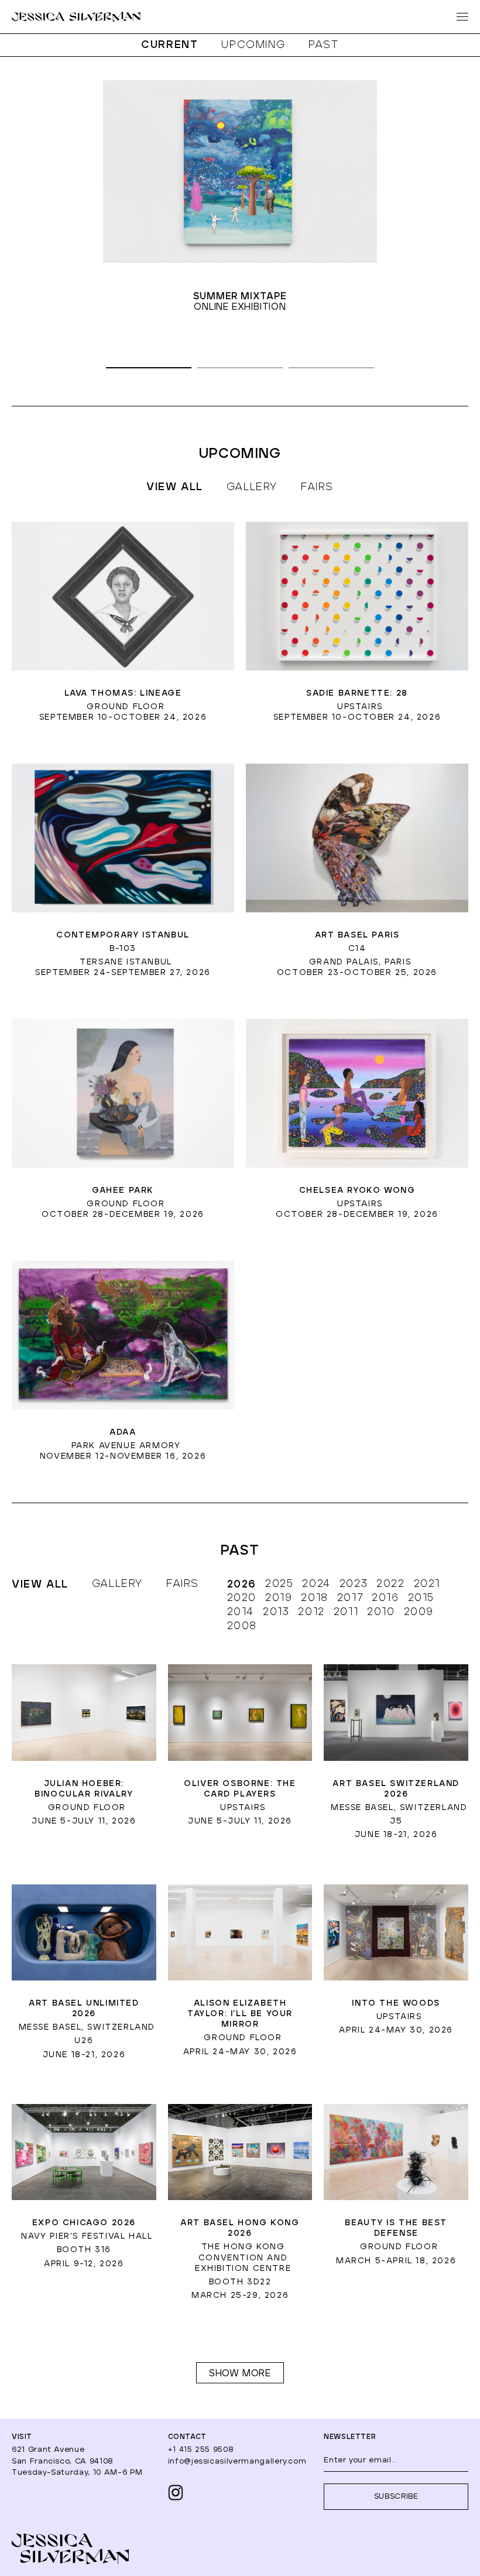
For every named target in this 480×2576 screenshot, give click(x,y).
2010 (381, 1612)
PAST (323, 45)
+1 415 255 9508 (201, 2450)
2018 (314, 1598)
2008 (242, 1626)
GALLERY (252, 487)
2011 (346, 1612)
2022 (390, 1584)
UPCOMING (253, 45)
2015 (421, 1598)
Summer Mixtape (240, 297)
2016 (385, 1598)
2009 (419, 1612)
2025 (279, 1584)
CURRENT (169, 45)
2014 (241, 1612)
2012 (311, 1612)
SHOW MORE (240, 2373)
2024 (316, 1584)
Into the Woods (396, 2003)
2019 (279, 1598)
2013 (276, 1612)
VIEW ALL (40, 1585)
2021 (427, 1584)
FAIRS (317, 487)
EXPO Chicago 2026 (84, 2223)
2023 (354, 1584)
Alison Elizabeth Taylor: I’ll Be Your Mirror (240, 2014)
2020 (242, 1598)
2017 (350, 1598)
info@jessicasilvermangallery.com (237, 2462)
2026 (242, 1585)
